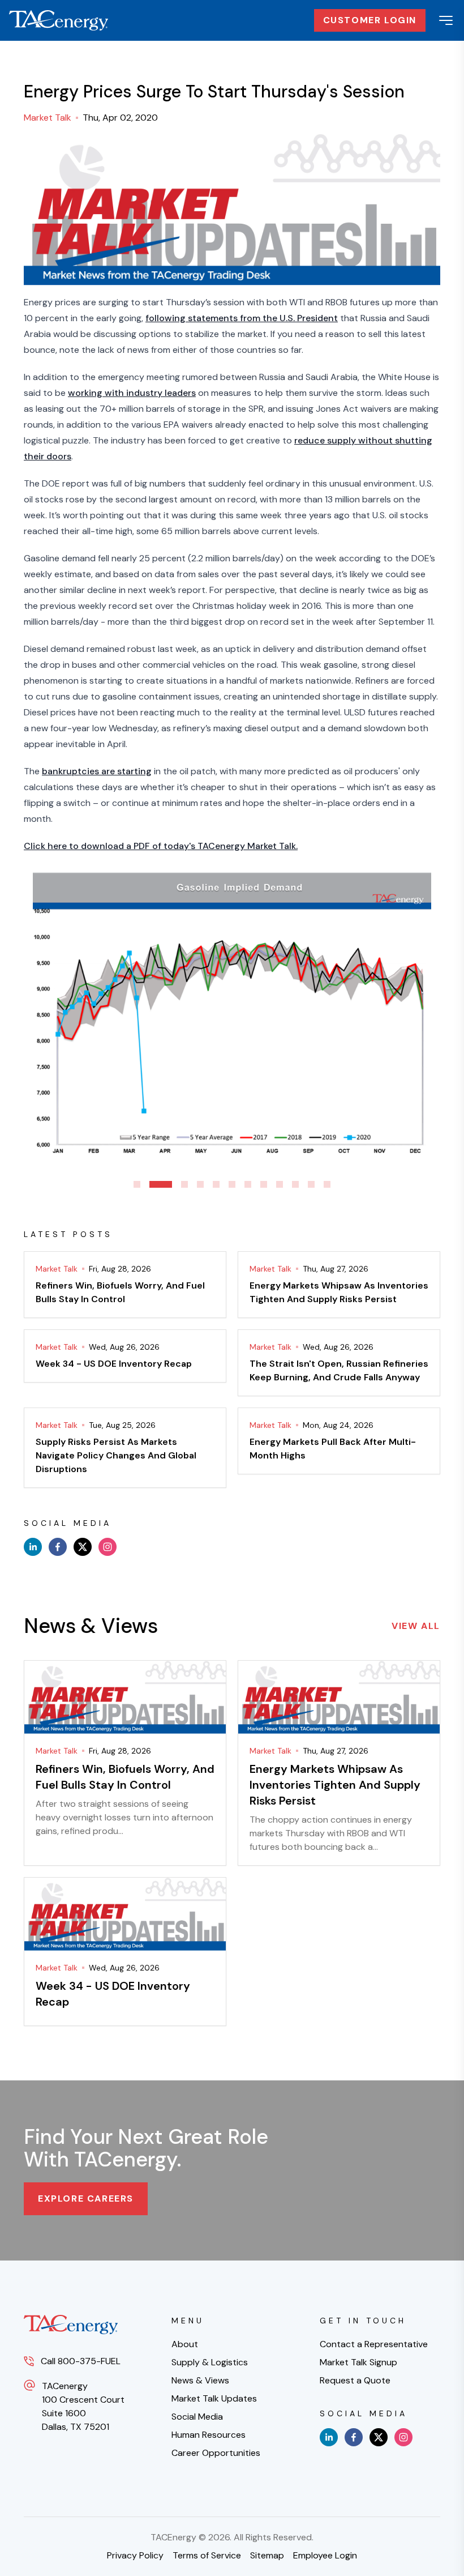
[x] (83, 1547)
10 (295, 1184)
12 (327, 1184)
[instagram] (108, 1547)
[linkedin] (33, 1547)
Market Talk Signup (358, 2362)
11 (311, 1184)
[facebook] (58, 1547)
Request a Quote (355, 2380)
